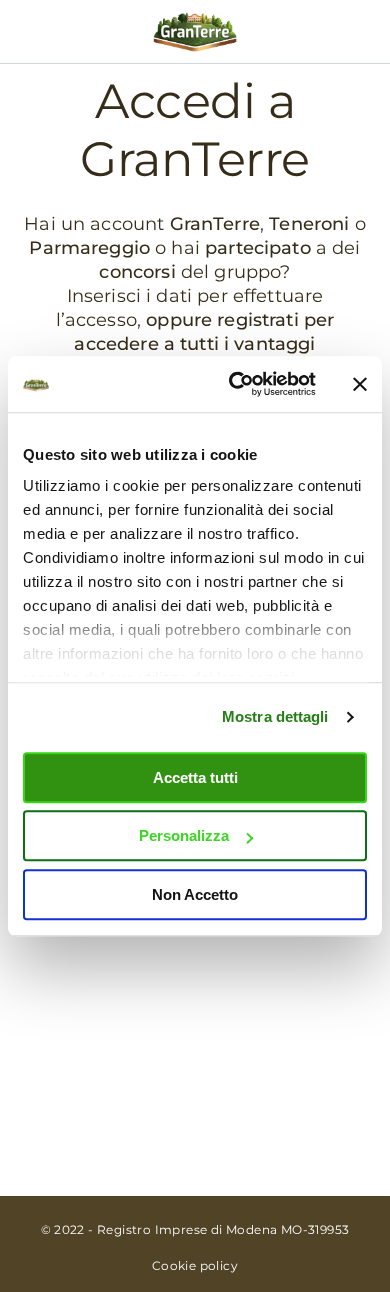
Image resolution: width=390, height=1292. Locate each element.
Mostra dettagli (275, 716)
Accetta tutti (195, 777)
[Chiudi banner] (360, 384)
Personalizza (184, 835)
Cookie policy (195, 1265)
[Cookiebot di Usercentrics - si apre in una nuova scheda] (236, 384)
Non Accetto (195, 894)
